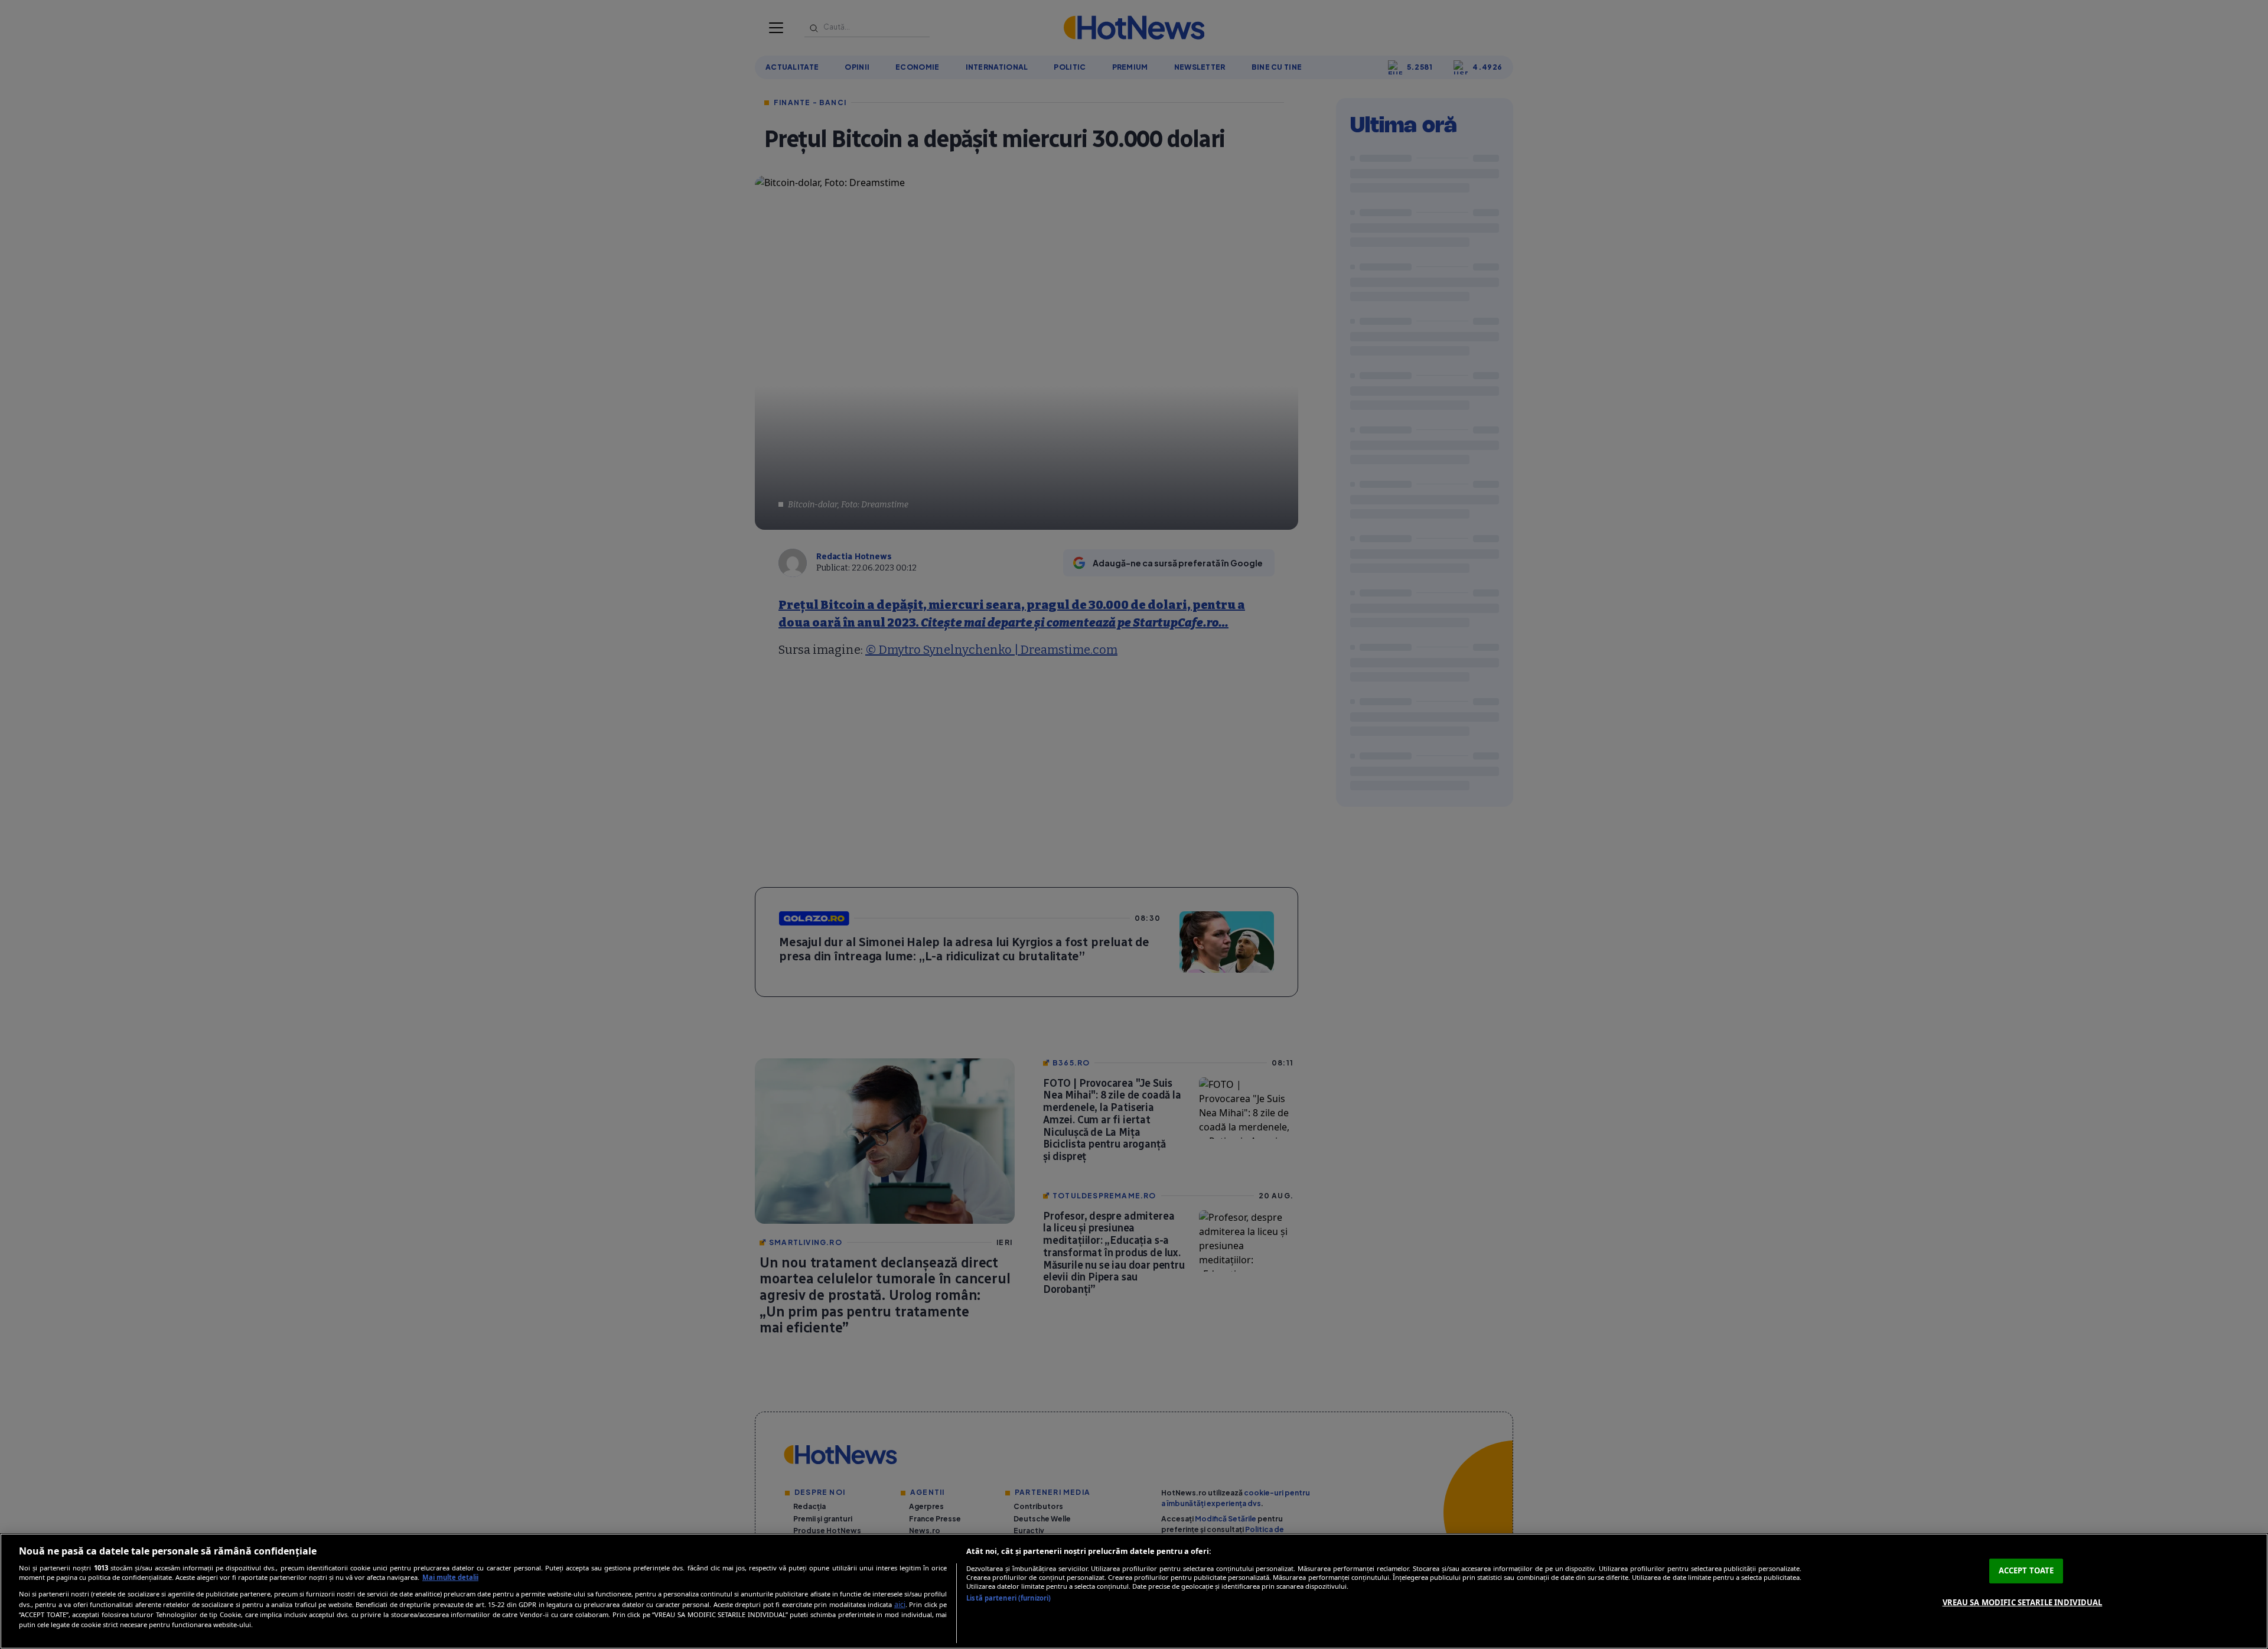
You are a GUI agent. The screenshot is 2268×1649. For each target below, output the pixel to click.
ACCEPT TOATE (2026, 1570)
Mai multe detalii (450, 1577)
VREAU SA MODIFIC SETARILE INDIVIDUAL (2023, 1602)
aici (900, 1604)
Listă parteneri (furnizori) (1008, 1598)
